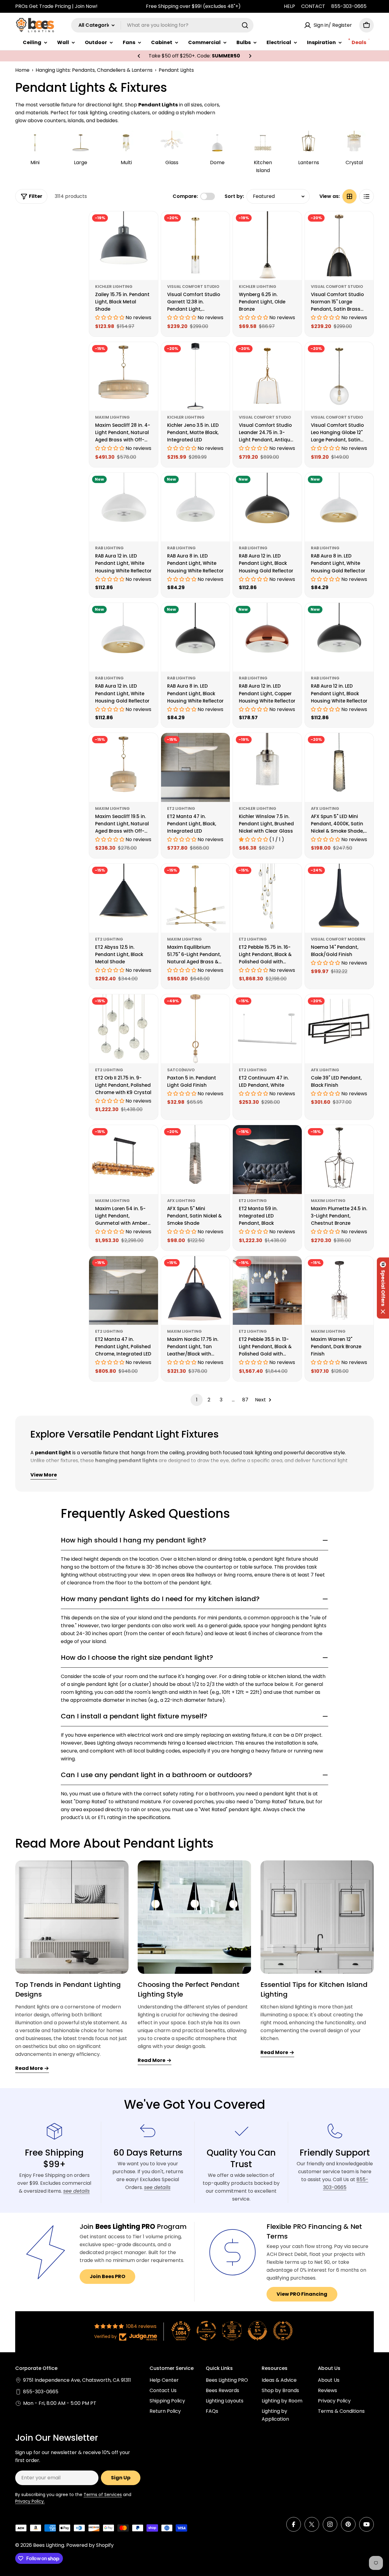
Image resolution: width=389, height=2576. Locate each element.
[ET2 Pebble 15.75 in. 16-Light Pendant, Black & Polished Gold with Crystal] (267, 898)
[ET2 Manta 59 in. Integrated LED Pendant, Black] (267, 1160)
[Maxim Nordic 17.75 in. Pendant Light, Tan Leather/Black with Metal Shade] (196, 1291)
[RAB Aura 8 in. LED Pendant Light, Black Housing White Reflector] (196, 637)
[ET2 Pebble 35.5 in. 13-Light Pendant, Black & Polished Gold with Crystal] (267, 1291)
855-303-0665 (349, 6)
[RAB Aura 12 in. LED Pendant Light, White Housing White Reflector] (124, 507)
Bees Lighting (49, 2545)
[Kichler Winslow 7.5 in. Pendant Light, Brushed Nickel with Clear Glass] (267, 767)
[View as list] (367, 196)
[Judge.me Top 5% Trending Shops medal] (283, 2331)
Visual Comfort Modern (338, 939)
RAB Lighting (109, 548)
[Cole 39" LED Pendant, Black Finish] (339, 1029)
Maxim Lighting (112, 417)
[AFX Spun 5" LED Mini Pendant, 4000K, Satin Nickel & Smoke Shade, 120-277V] (339, 767)
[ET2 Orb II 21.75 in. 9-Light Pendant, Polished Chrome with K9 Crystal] (124, 1029)
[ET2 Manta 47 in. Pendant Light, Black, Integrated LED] (196, 767)
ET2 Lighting (181, 808)
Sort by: (234, 196)
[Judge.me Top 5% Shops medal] (257, 2331)
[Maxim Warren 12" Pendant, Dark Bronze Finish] (339, 1291)
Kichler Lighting (114, 287)
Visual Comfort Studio (193, 287)
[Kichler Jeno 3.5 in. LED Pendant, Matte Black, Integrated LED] (196, 376)
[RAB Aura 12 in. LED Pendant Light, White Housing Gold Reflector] (124, 637)
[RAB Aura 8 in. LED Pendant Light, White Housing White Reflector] (196, 507)
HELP (289, 6)
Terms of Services (103, 2495)
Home (22, 70)
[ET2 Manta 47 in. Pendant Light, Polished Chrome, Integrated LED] (124, 1291)
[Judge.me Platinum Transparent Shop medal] (206, 2331)
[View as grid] (349, 196)
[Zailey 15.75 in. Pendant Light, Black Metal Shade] (124, 246)
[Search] (245, 25)
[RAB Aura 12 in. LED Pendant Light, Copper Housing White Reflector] (267, 637)
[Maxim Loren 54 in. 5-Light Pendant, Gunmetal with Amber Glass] (124, 1160)
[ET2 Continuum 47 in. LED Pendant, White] (267, 1029)
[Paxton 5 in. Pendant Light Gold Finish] (196, 1029)
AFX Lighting (325, 808)
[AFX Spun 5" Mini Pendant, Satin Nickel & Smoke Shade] (196, 1160)
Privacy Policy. (30, 2501)
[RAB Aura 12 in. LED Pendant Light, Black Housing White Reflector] (339, 637)
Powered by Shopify (90, 2545)
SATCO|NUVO (181, 1070)
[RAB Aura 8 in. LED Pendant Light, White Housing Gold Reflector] (339, 507)
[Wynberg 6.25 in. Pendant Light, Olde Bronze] (267, 246)
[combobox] (162, 25)
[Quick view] (149, 225)
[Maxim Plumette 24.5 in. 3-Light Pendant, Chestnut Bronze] (339, 1160)
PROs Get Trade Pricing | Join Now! (56, 6)
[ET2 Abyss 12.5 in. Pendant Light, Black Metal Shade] (124, 898)
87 (245, 1400)
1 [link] (197, 1400)
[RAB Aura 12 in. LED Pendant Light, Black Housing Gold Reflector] (267, 507)
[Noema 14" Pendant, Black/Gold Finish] (339, 898)
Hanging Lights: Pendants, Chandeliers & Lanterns (94, 70)
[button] (139, 56)
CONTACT (313, 6)
